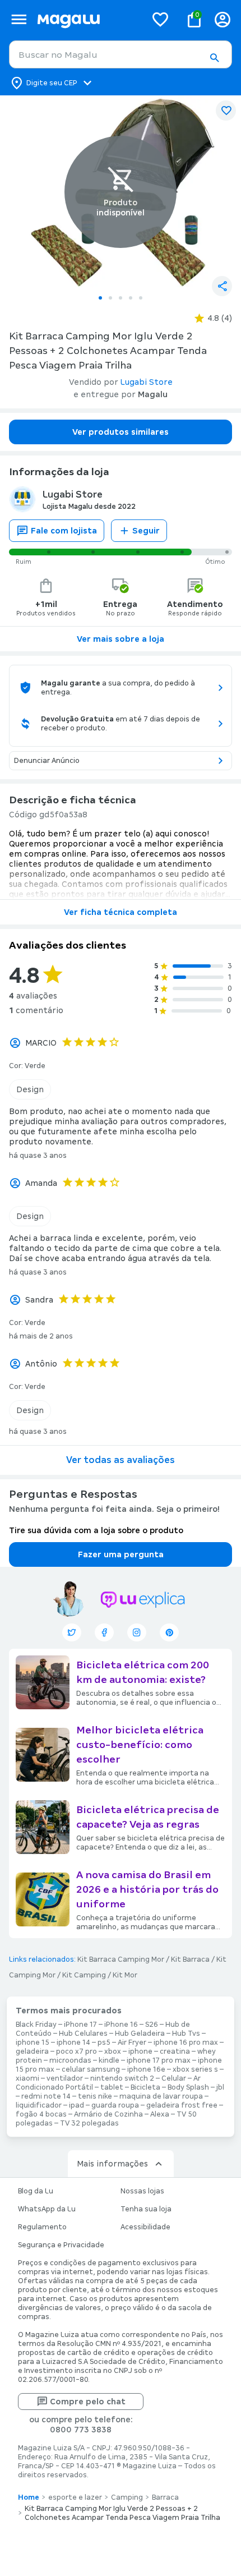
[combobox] (121, 54)
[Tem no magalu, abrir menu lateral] (19, 19)
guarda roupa (115, 2105)
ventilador (65, 2078)
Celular (174, 2078)
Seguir (146, 531)
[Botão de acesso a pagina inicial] (87, 19)
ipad (77, 2105)
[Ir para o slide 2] (110, 298)
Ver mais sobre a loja (121, 639)
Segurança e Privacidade (61, 2245)
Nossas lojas (142, 2191)
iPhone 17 (80, 2025)
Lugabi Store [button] (147, 382)
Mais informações (112, 2164)
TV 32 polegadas (89, 2123)
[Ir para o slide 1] (100, 298)
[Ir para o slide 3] (121, 298)
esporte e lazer (75, 2497)
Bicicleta (145, 2087)
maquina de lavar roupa (161, 2096)
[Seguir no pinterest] (169, 1632)
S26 (152, 2025)
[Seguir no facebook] (104, 1632)
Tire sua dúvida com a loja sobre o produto (96, 1530)
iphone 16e (146, 2069)
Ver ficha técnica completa (121, 912)
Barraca (165, 2497)
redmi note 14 (46, 2096)
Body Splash (188, 2087)
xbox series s (195, 2069)
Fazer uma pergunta (121, 1554)
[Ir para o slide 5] (141, 298)
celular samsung (91, 2069)
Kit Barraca (190, 1959)
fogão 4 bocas (41, 2114)
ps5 (104, 2043)
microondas (70, 2060)
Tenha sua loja (146, 2209)
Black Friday (36, 2025)
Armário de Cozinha (108, 2114)
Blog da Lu (36, 2191)
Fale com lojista (64, 531)
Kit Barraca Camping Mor (121, 1959)
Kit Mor (125, 1975)
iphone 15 (33, 2043)
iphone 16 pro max (186, 2043)
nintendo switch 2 (122, 2078)
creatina (175, 2051)
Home (29, 2497)
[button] (214, 58)
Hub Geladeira (140, 2034)
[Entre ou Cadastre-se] (223, 19)
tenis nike (95, 2096)
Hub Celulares (83, 2034)
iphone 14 (73, 2043)
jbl (220, 2087)
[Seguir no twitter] (72, 1632)
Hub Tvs (186, 2034)
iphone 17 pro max (159, 2060)
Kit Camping (84, 1975)
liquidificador (39, 2105)
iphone (140, 2051)
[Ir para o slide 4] (131, 298)
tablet (112, 2087)
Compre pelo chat (88, 2402)
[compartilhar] (222, 286)
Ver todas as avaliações (121, 1460)
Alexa (160, 2114)
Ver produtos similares (121, 432)
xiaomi (27, 2078)
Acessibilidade (145, 2227)
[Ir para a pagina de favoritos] (160, 19)
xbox (113, 2051)
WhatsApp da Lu (47, 2209)
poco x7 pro (77, 2051)
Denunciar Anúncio (47, 761)
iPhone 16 (121, 2025)
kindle (109, 2060)
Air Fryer (132, 2043)
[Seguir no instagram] (137, 1632)
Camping (127, 2497)
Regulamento (42, 2227)
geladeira (32, 2051)
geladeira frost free (182, 2105)
